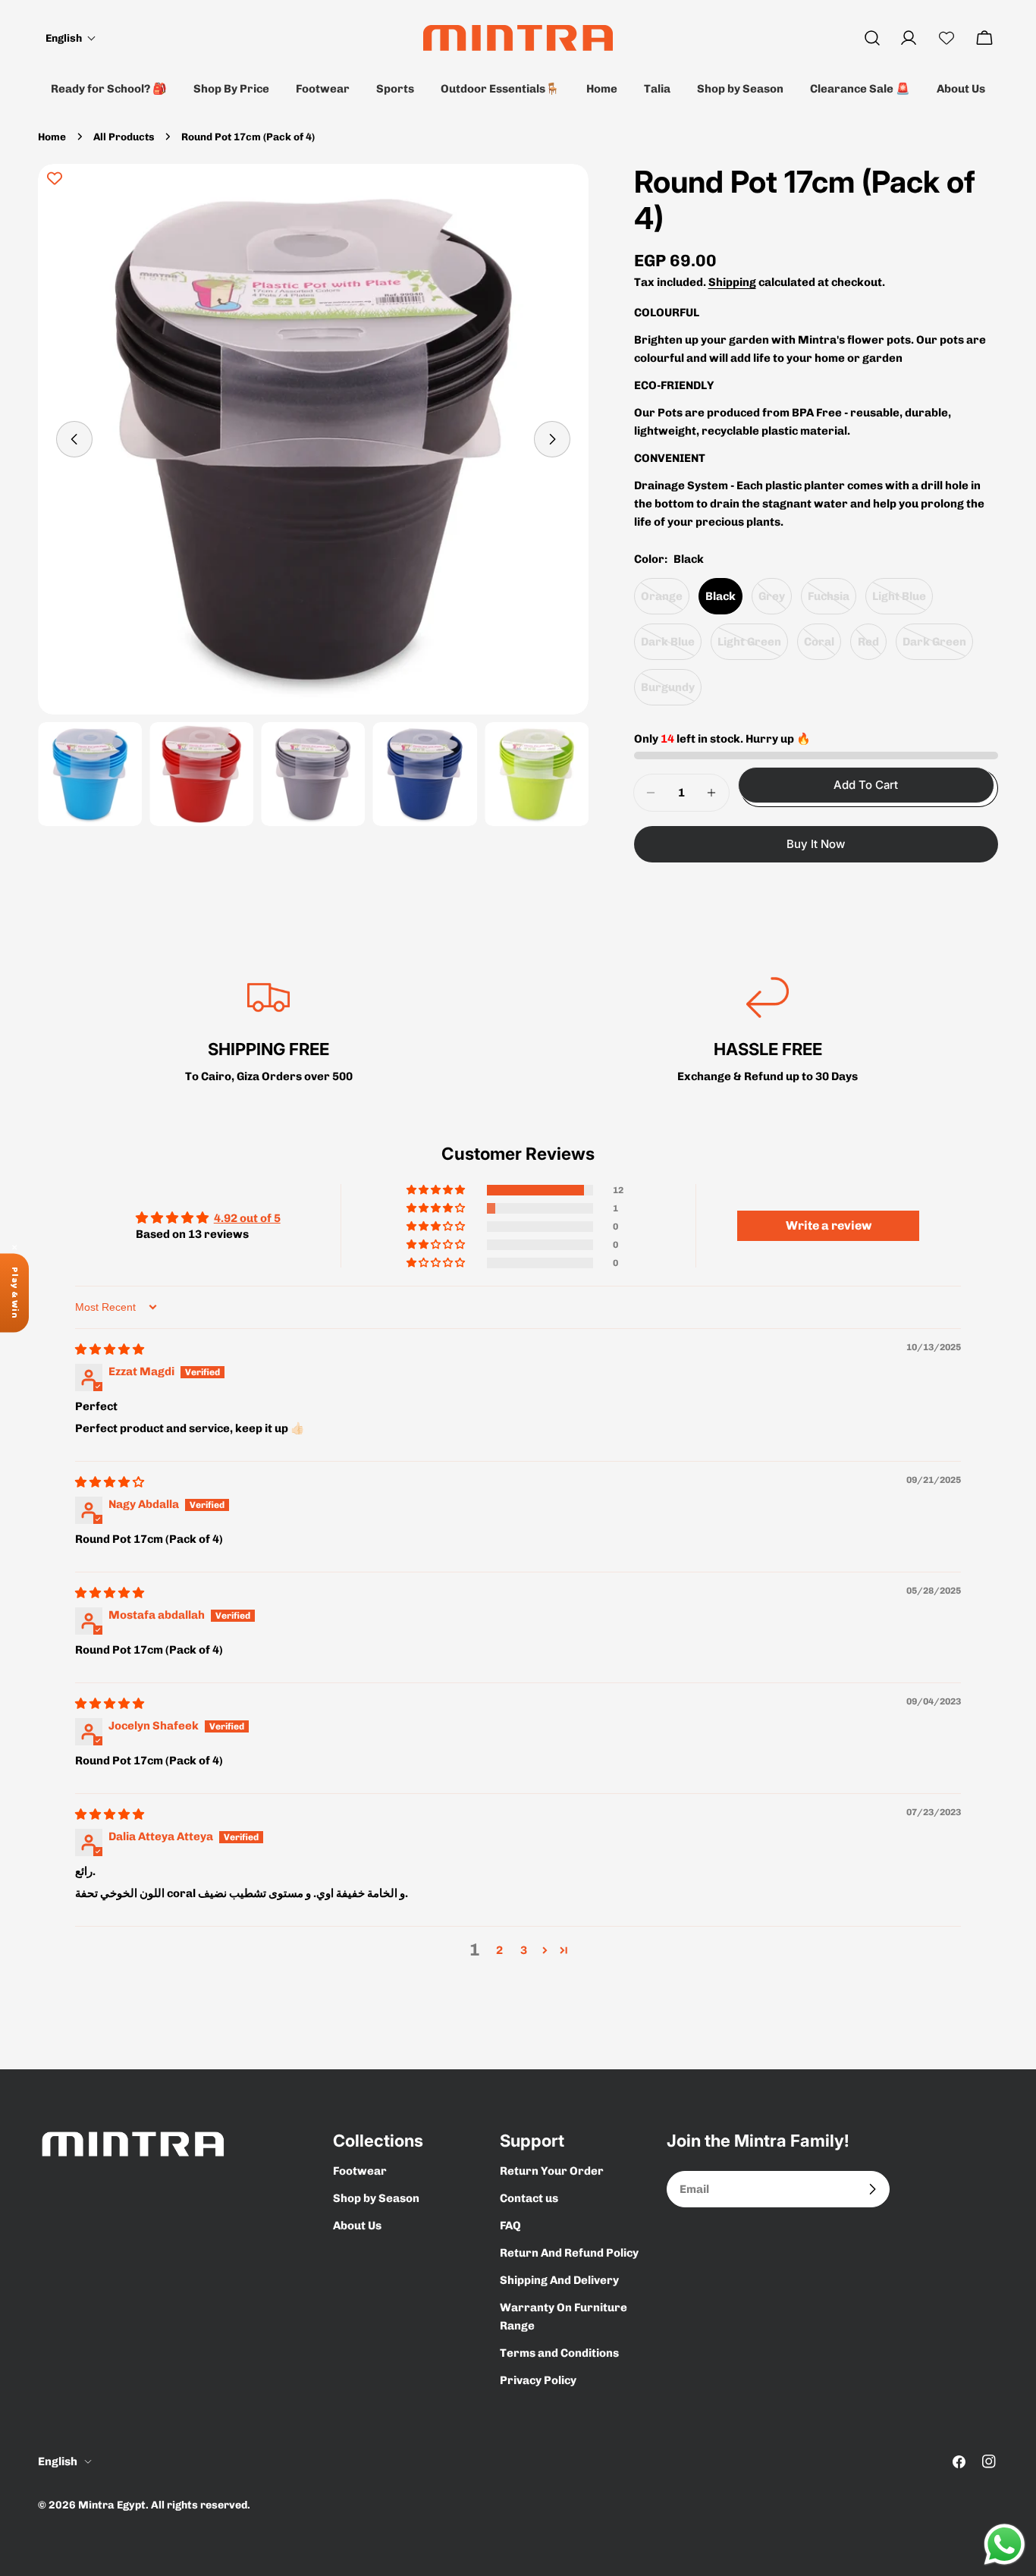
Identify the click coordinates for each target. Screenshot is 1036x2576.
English (58, 2461)
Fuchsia (832, 602)
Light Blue (903, 602)
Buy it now (816, 844)
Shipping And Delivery (559, 2280)
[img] (110, 1349)
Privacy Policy (538, 2380)
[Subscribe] (872, 2189)
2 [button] (499, 1950)
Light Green (753, 647)
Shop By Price (231, 89)
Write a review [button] (829, 1225)
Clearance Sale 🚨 (860, 89)
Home (602, 89)
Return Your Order (552, 2171)
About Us (961, 89)
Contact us (529, 2198)
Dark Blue (671, 647)
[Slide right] (552, 439)
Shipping (732, 282)
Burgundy (671, 693)
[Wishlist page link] (947, 38)
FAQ (510, 2226)
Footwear (323, 89)
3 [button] (524, 1950)
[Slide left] (74, 439)
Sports (395, 89)
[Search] (872, 38)
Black (720, 596)
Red (872, 647)
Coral (823, 647)
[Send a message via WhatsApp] (1005, 2545)
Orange (665, 602)
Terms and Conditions (559, 2353)
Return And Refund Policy (569, 2253)
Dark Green (938, 647)
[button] (71, 38)
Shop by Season (740, 89)
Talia (657, 89)
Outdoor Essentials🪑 (500, 89)
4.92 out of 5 (247, 1218)
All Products (124, 137)
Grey (775, 602)
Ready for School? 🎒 (109, 89)
